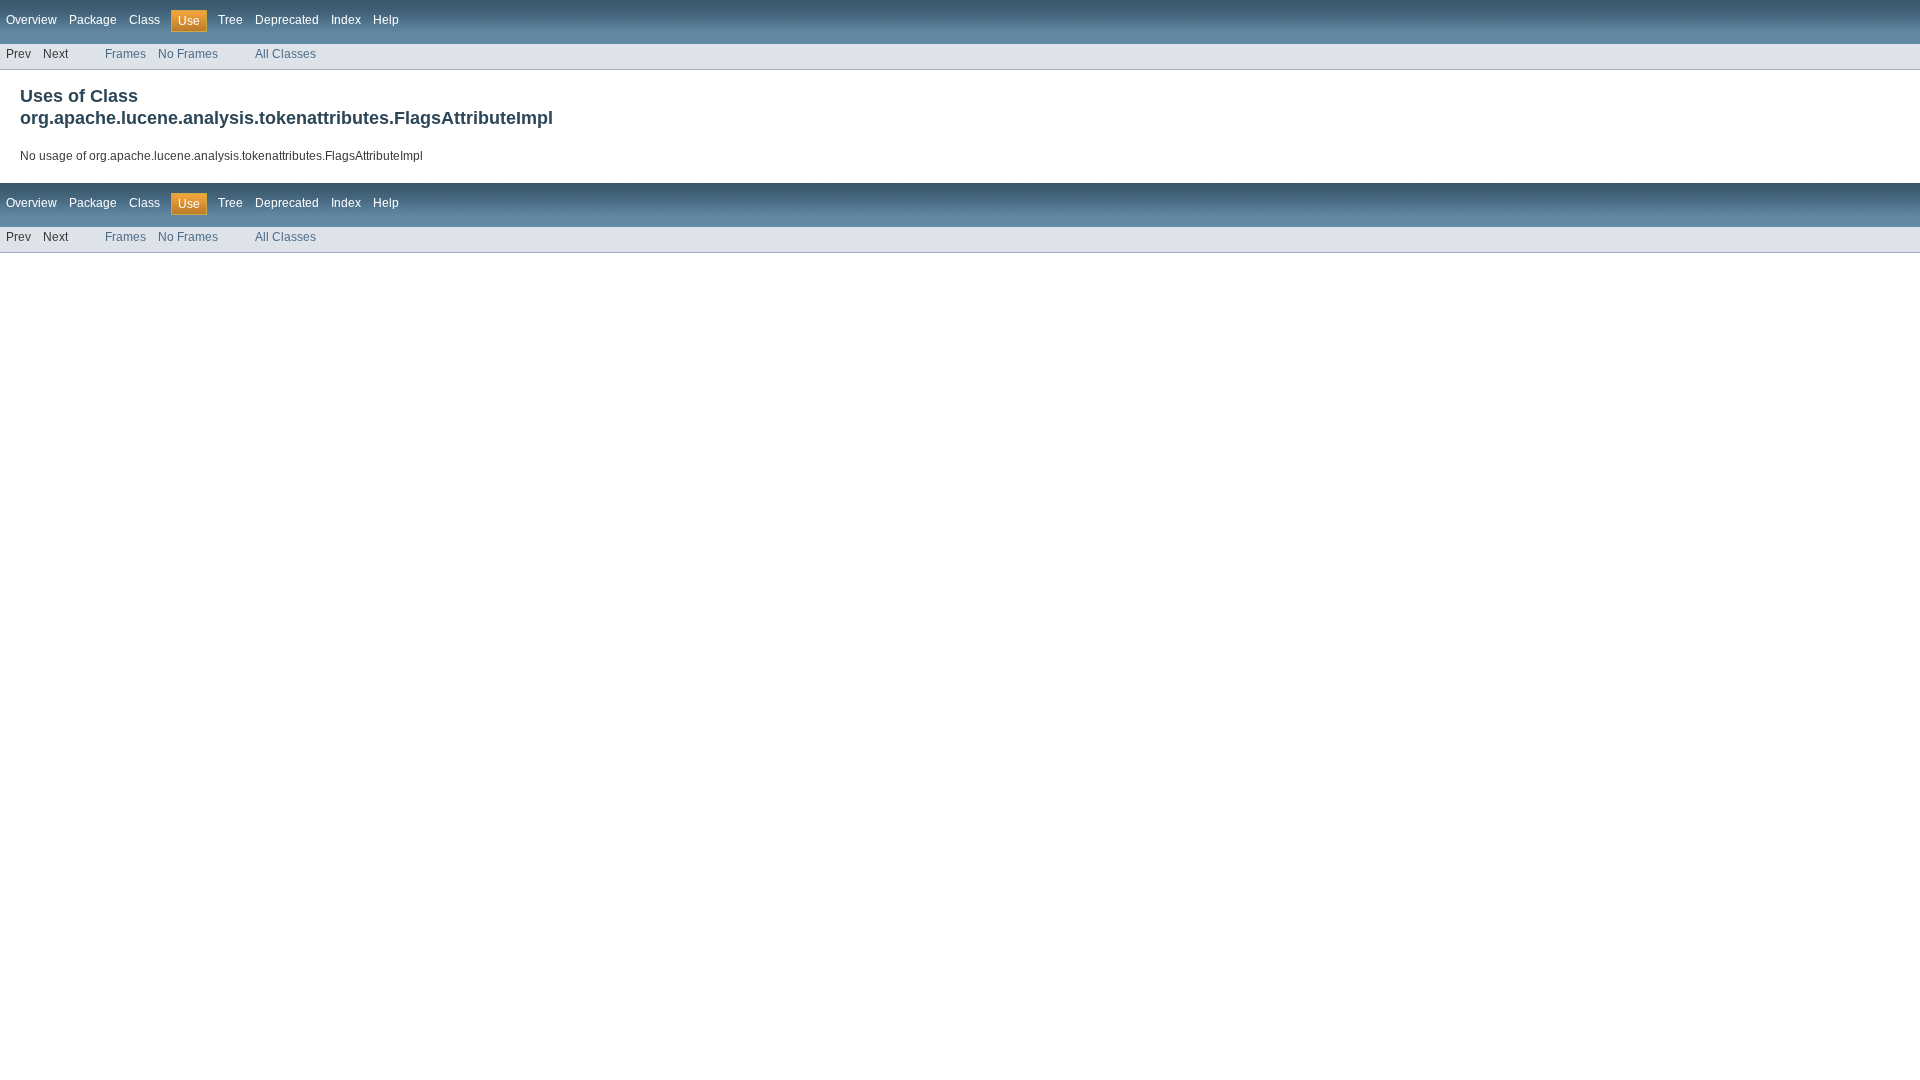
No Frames (188, 54)
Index (346, 20)
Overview (31, 20)
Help (386, 20)
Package (93, 20)
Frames (125, 54)
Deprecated (287, 20)
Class (144, 20)
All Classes (285, 54)
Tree (230, 20)
